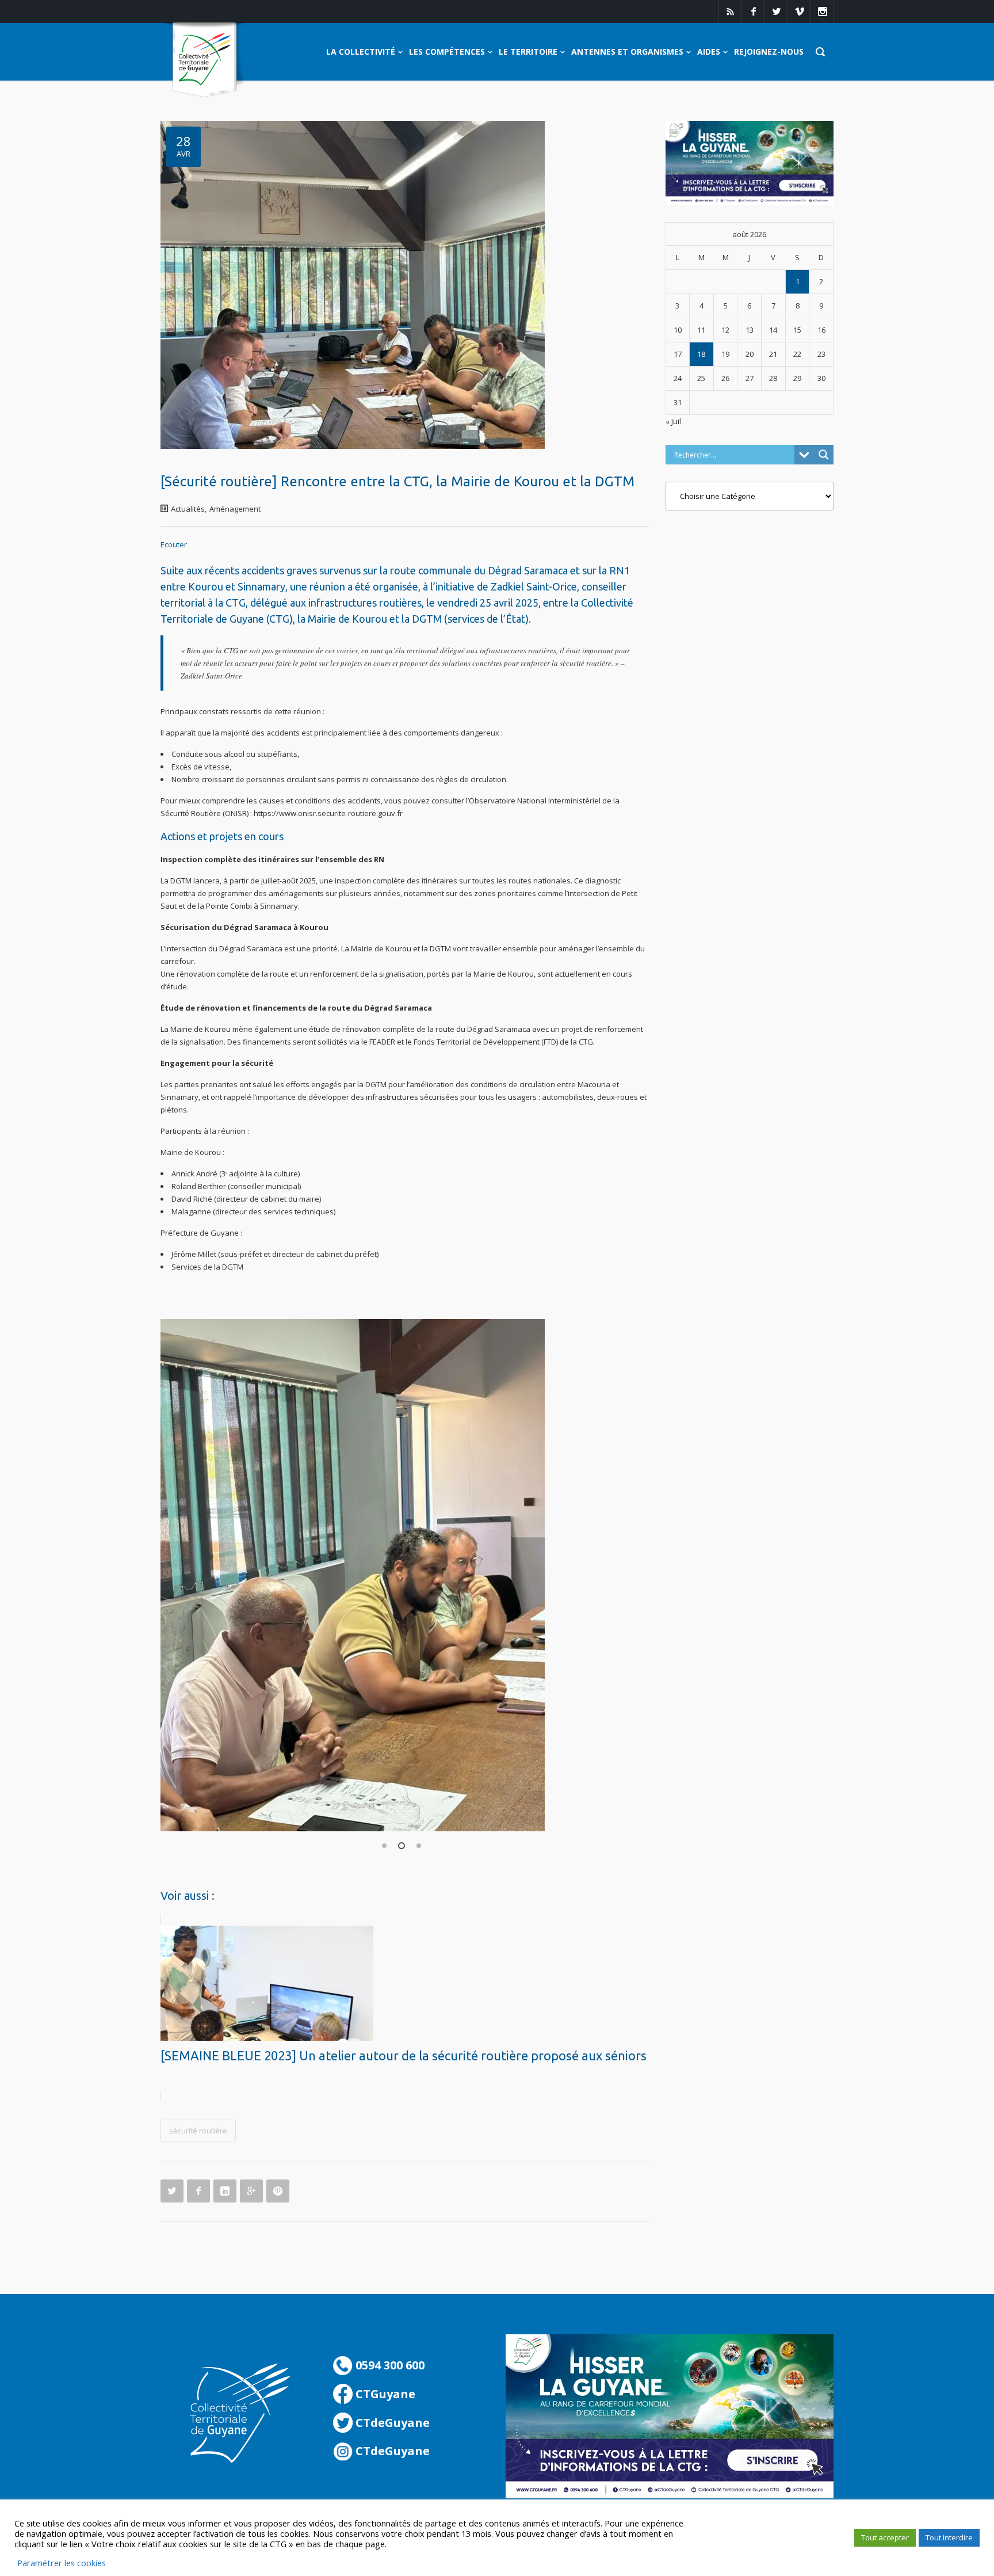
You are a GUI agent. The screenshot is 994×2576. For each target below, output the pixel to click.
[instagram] (822, 12)
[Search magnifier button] (824, 455)
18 (701, 354)
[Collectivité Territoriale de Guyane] (204, 60)
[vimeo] (799, 12)
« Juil (673, 421)
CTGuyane (384, 2394)
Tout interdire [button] (949, 2537)
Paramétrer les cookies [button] (62, 2563)
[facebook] (753, 12)
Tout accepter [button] (885, 2537)
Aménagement (235, 509)
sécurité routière (198, 2131)
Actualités (188, 509)
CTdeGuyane (391, 2423)
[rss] (730, 12)
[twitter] (776, 12)
